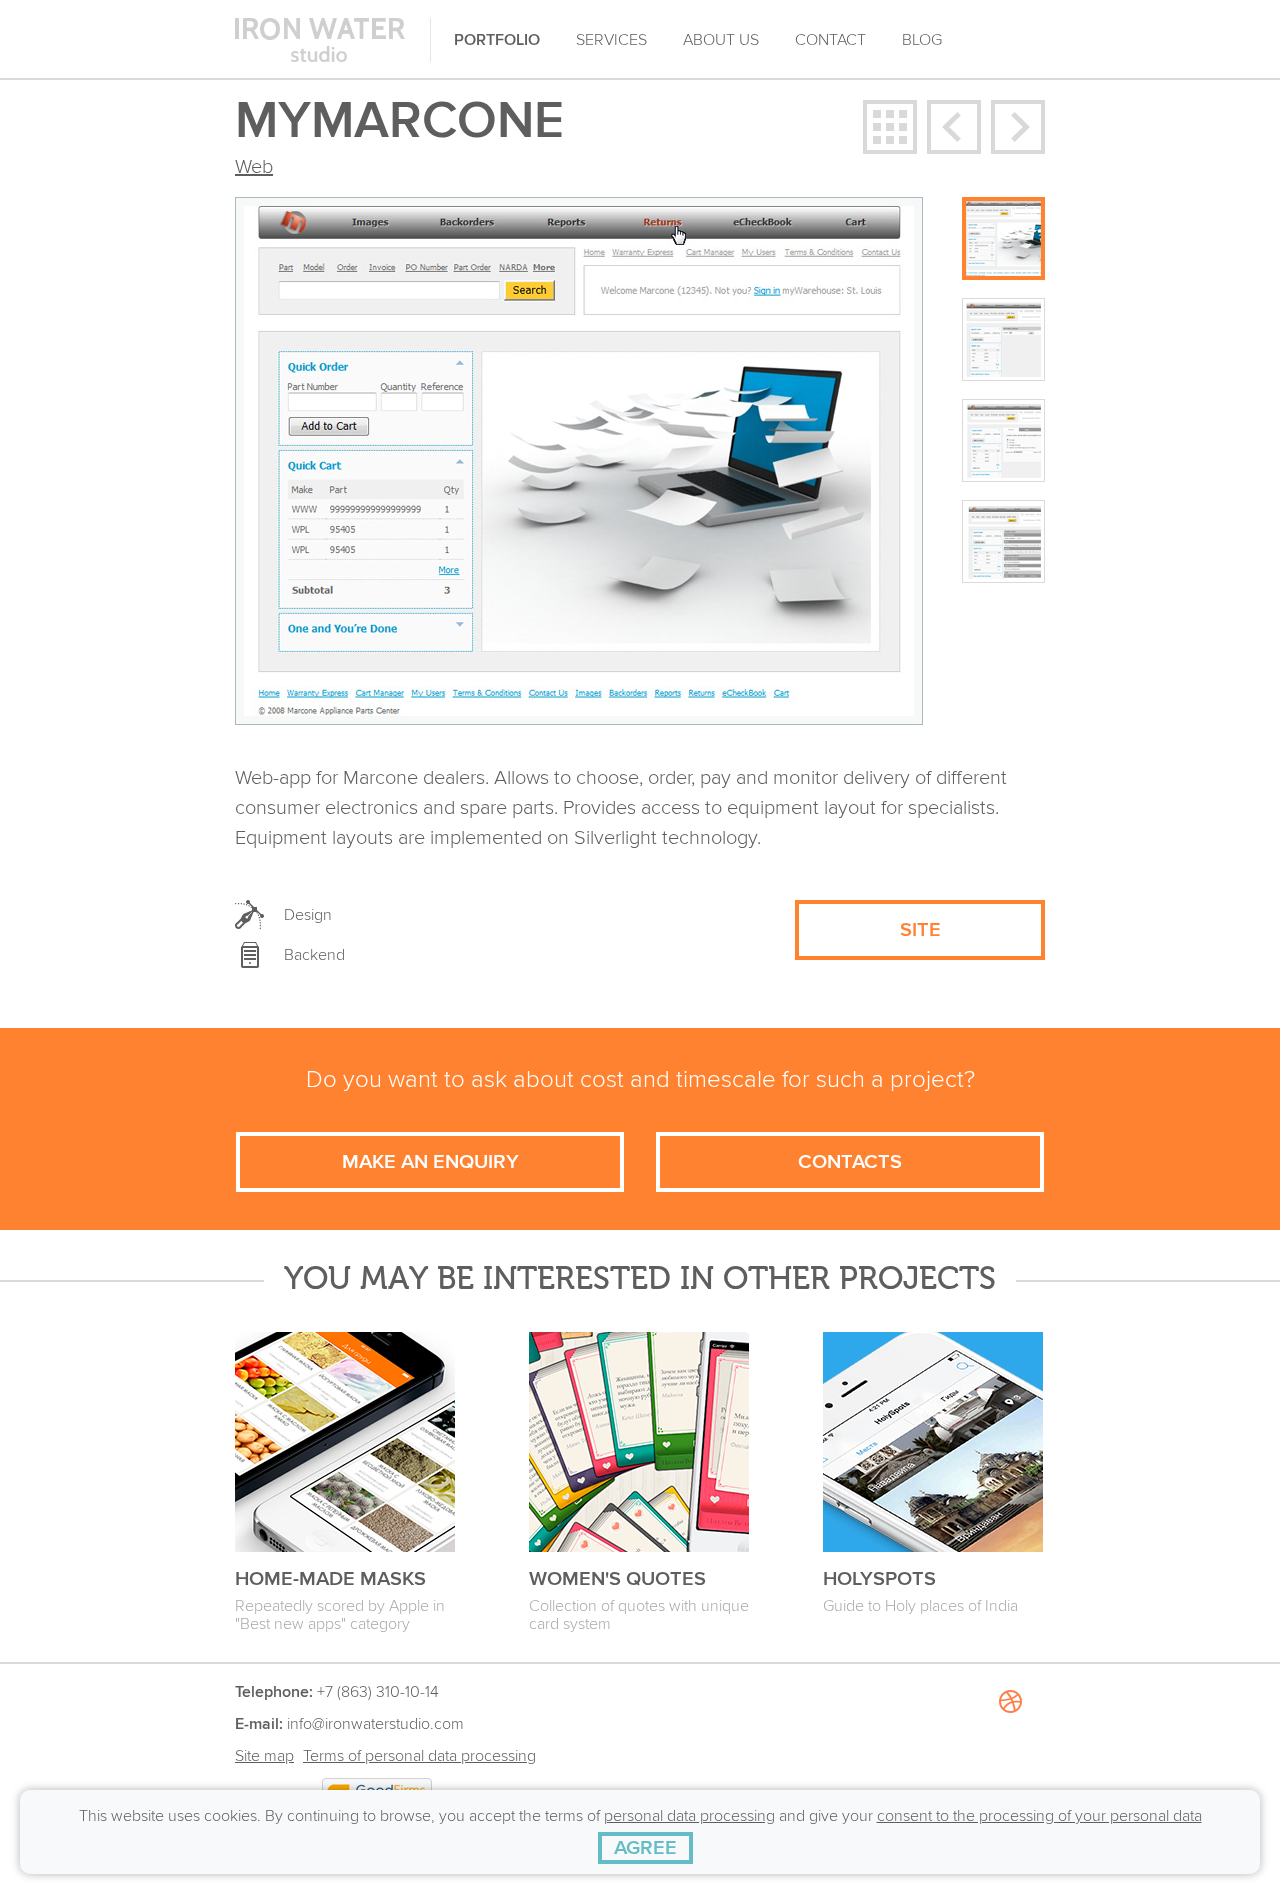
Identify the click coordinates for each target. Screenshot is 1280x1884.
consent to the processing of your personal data (1039, 1816)
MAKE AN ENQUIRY (430, 1162)
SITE (920, 930)
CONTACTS (850, 1162)
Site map (264, 1756)
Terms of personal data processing (419, 1756)
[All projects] (890, 127)
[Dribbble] (1010, 1774)
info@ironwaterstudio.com (375, 1724)
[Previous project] (954, 127)
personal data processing (689, 1816)
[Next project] (1018, 127)
